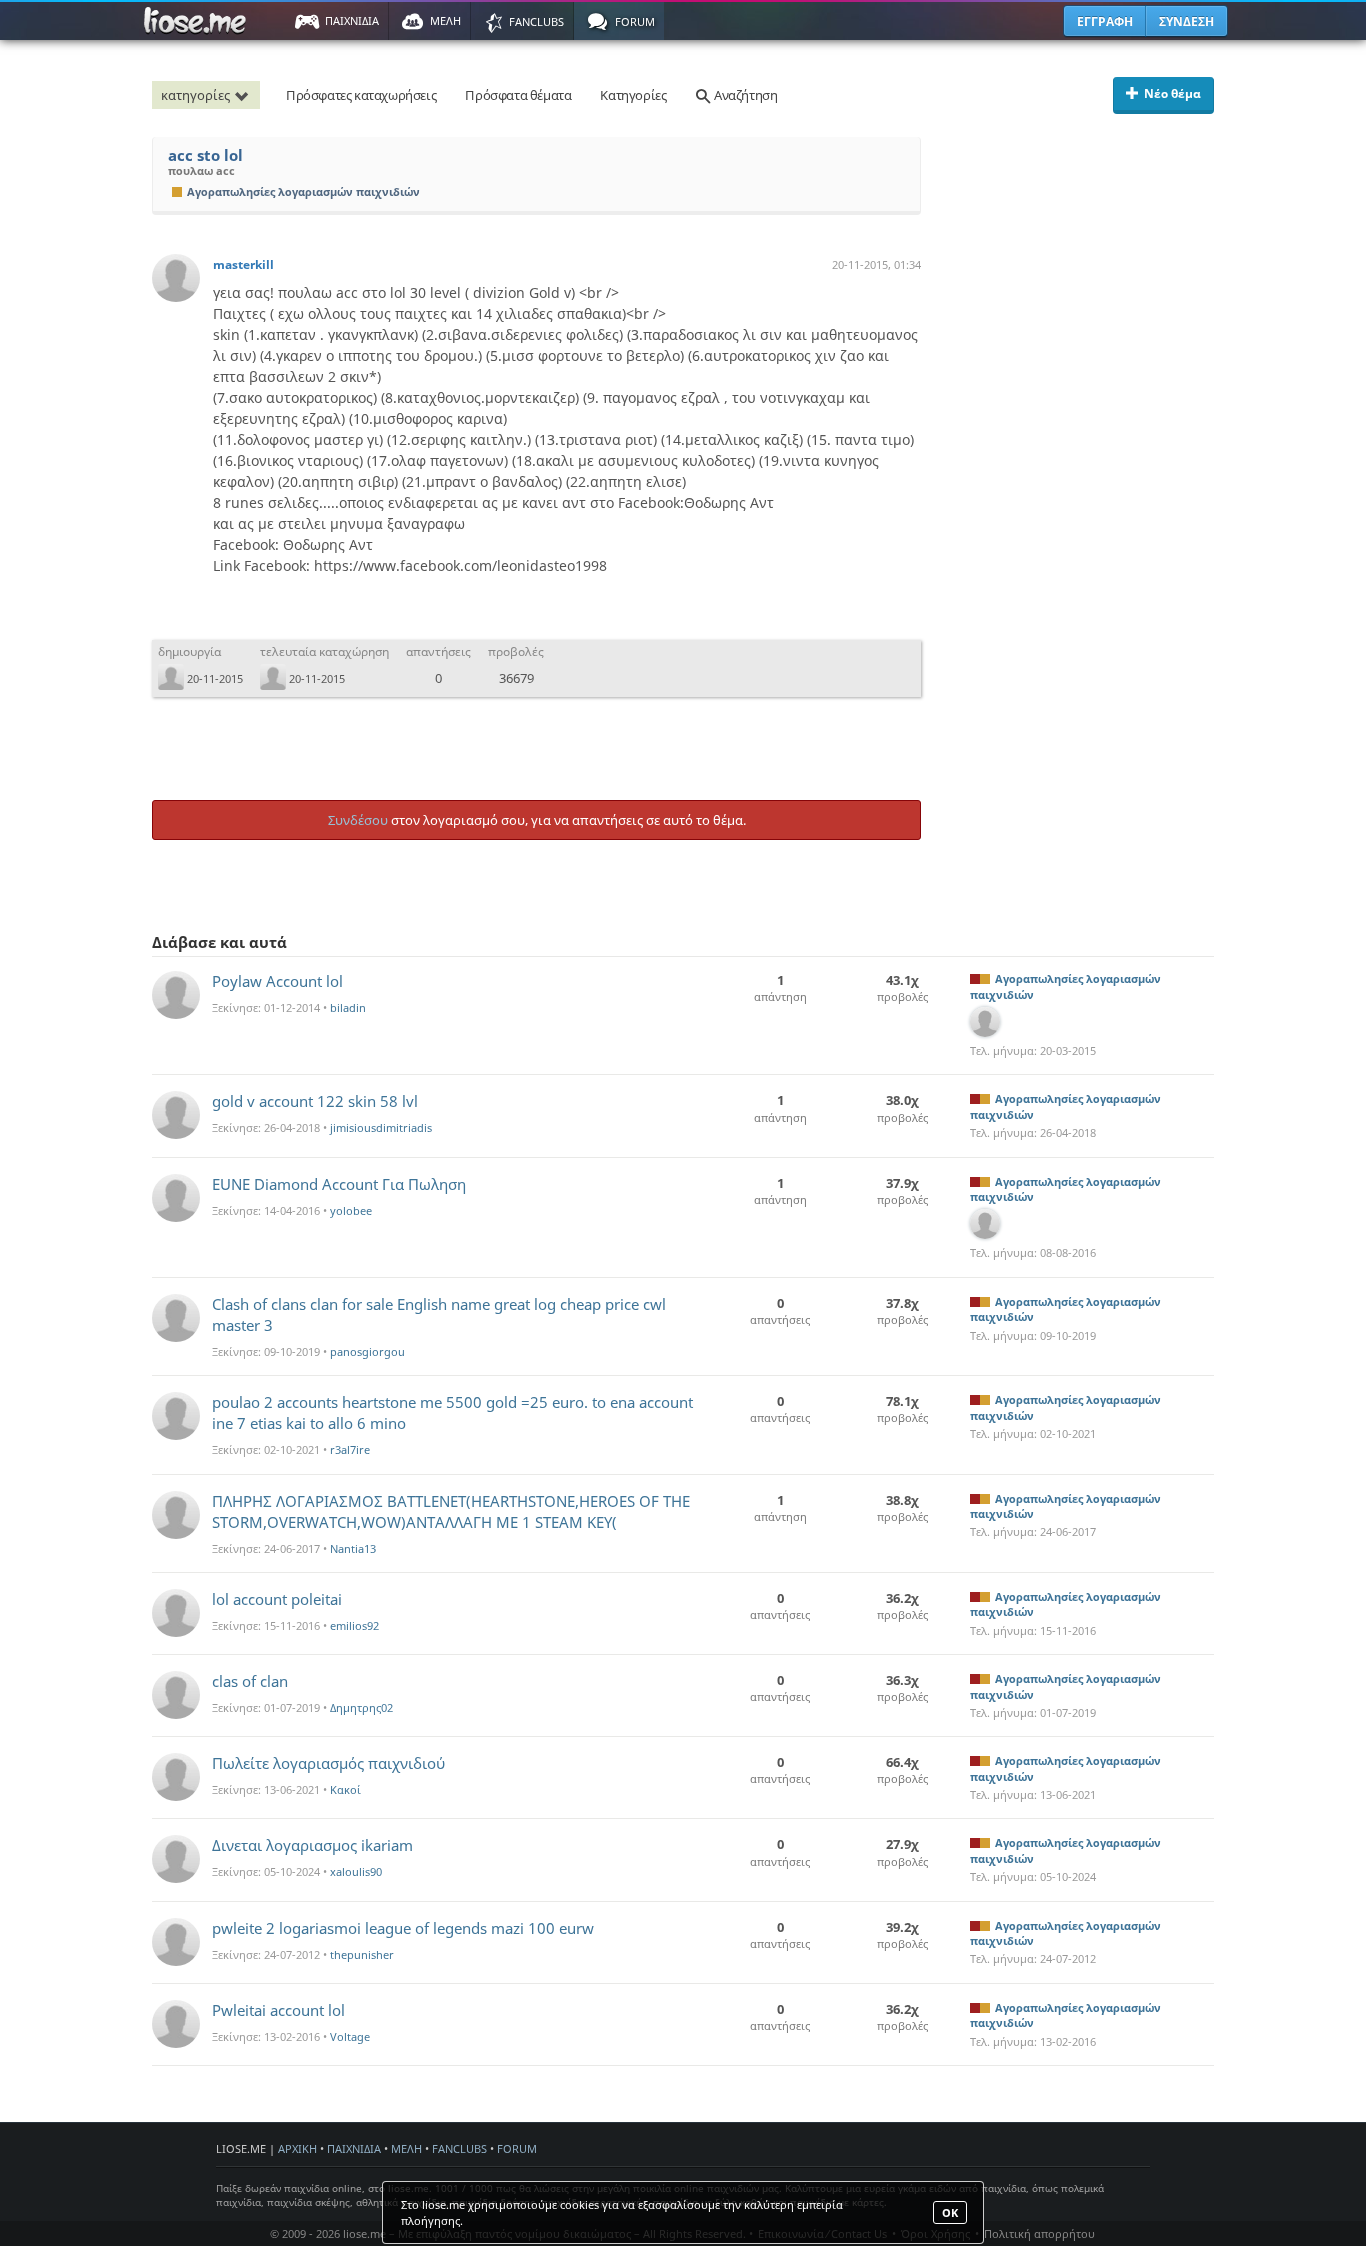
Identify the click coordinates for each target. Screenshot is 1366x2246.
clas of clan (250, 1681)
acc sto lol (205, 155)
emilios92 (354, 1625)
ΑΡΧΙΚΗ (297, 2148)
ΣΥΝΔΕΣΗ (1186, 21)
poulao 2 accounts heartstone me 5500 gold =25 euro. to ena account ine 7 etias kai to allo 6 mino (452, 1412)
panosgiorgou (367, 1351)
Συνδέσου (358, 820)
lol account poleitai (277, 1599)
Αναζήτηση (744, 95)
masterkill (243, 264)
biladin (348, 1007)
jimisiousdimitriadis (381, 1127)
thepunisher (362, 1954)
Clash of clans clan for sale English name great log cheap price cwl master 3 (439, 1314)
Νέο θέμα (1172, 93)
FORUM (517, 2148)
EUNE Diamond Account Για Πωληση (339, 1184)
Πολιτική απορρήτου (1039, 2233)
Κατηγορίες (633, 95)
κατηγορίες (195, 95)
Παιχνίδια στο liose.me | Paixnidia (198, 21)
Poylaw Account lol (277, 981)
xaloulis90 (356, 1871)
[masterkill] (176, 278)
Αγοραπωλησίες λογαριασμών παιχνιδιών (303, 191)
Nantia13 (353, 1548)
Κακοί (345, 1789)
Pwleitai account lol (278, 2010)
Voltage (350, 2036)
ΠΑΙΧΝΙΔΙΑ (354, 2148)
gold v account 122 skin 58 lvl (315, 1101)
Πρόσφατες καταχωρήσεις (361, 95)
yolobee (351, 1210)
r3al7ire (350, 1449)
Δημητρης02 (361, 1707)
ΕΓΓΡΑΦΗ (1105, 21)
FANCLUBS (459, 2148)
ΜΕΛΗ (406, 2148)
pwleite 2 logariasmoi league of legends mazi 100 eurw (403, 1928)
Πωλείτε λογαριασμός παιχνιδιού (328, 1763)
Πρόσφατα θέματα (518, 95)
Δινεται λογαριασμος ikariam (312, 1845)
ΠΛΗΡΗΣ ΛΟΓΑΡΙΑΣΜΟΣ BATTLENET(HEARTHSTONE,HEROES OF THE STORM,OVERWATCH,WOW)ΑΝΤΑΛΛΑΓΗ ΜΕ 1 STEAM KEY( (451, 1511)
